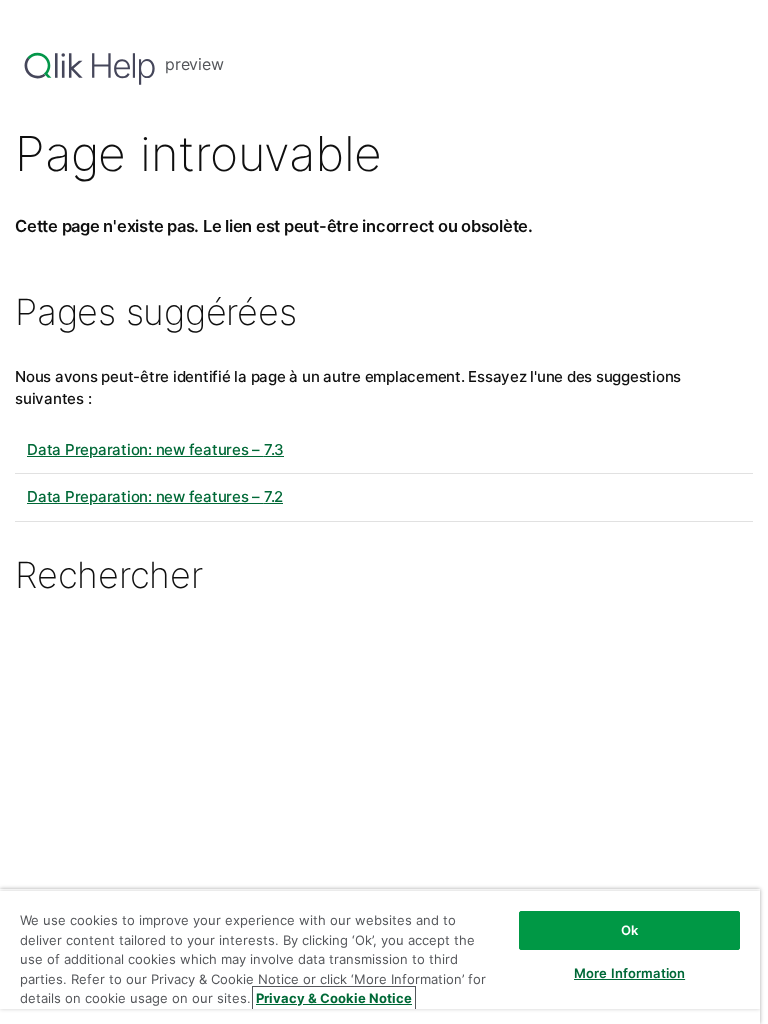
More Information (629, 973)
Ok (629, 930)
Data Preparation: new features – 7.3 (155, 449)
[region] (380, 956)
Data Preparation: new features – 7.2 (155, 496)
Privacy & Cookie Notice (334, 998)
